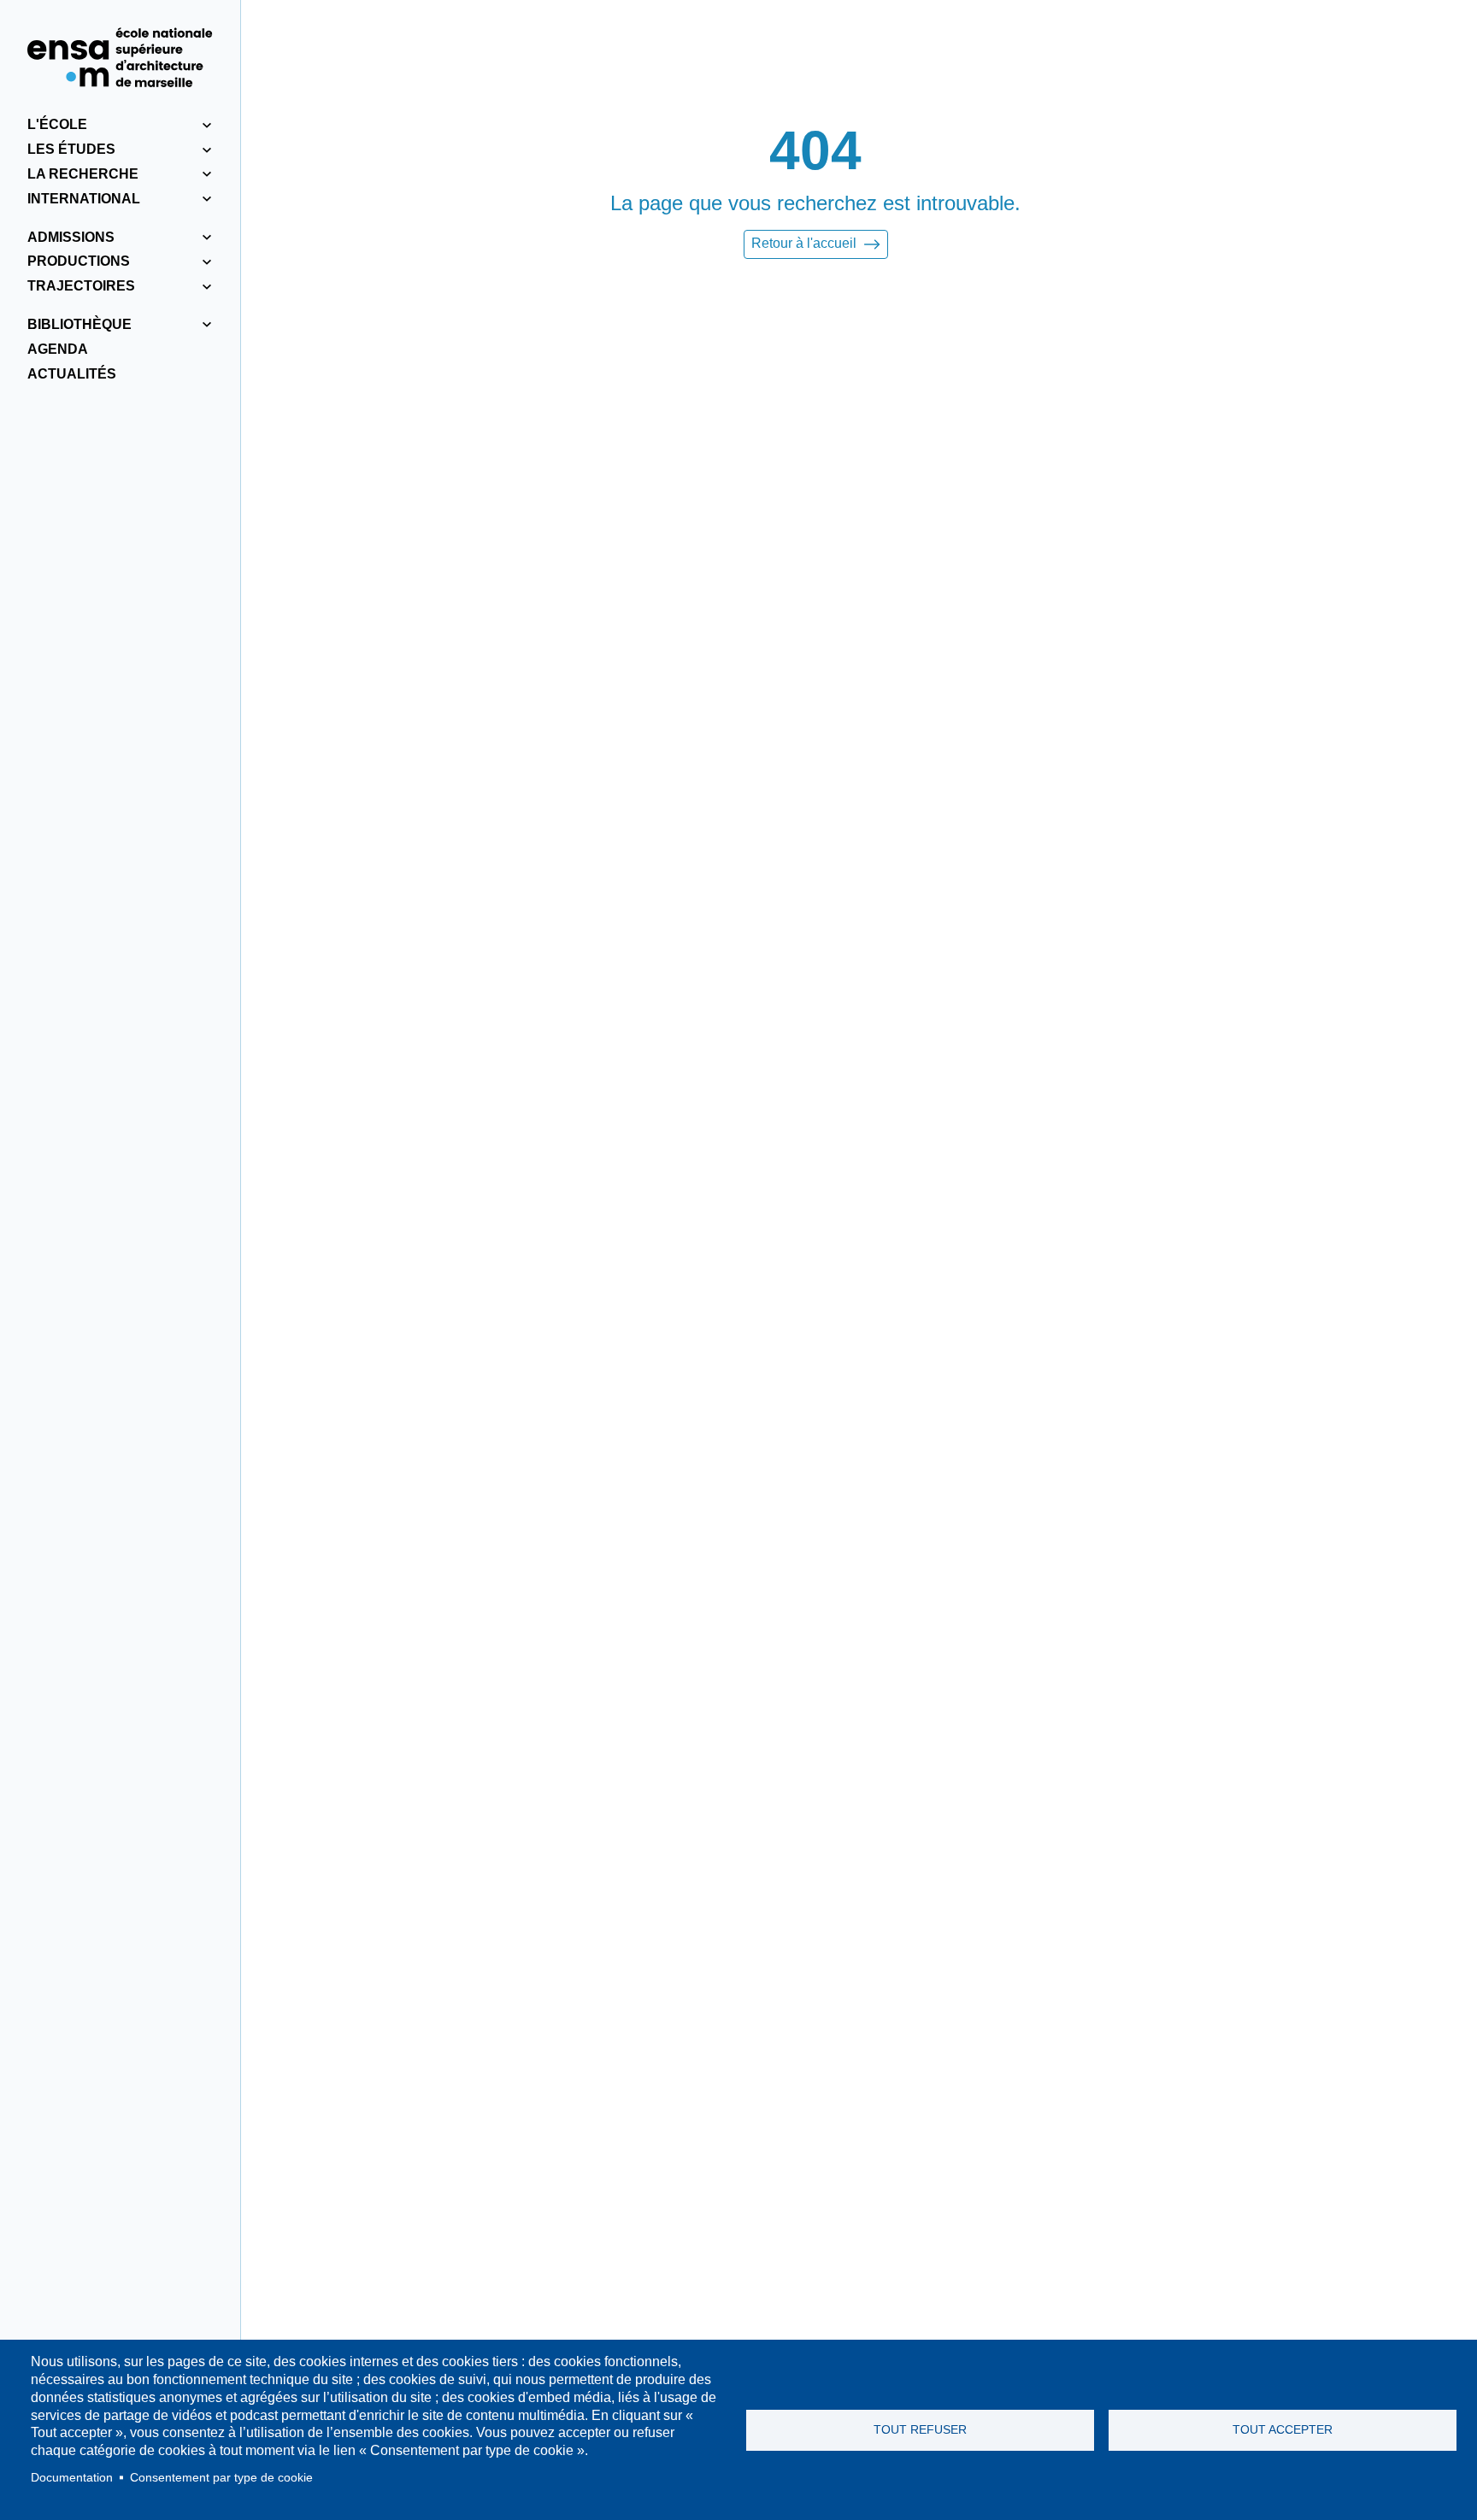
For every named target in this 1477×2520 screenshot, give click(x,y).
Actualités (72, 374)
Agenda (58, 349)
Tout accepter (1283, 2430)
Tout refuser (920, 2430)
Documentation (72, 2478)
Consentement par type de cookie (221, 2478)
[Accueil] (120, 57)
